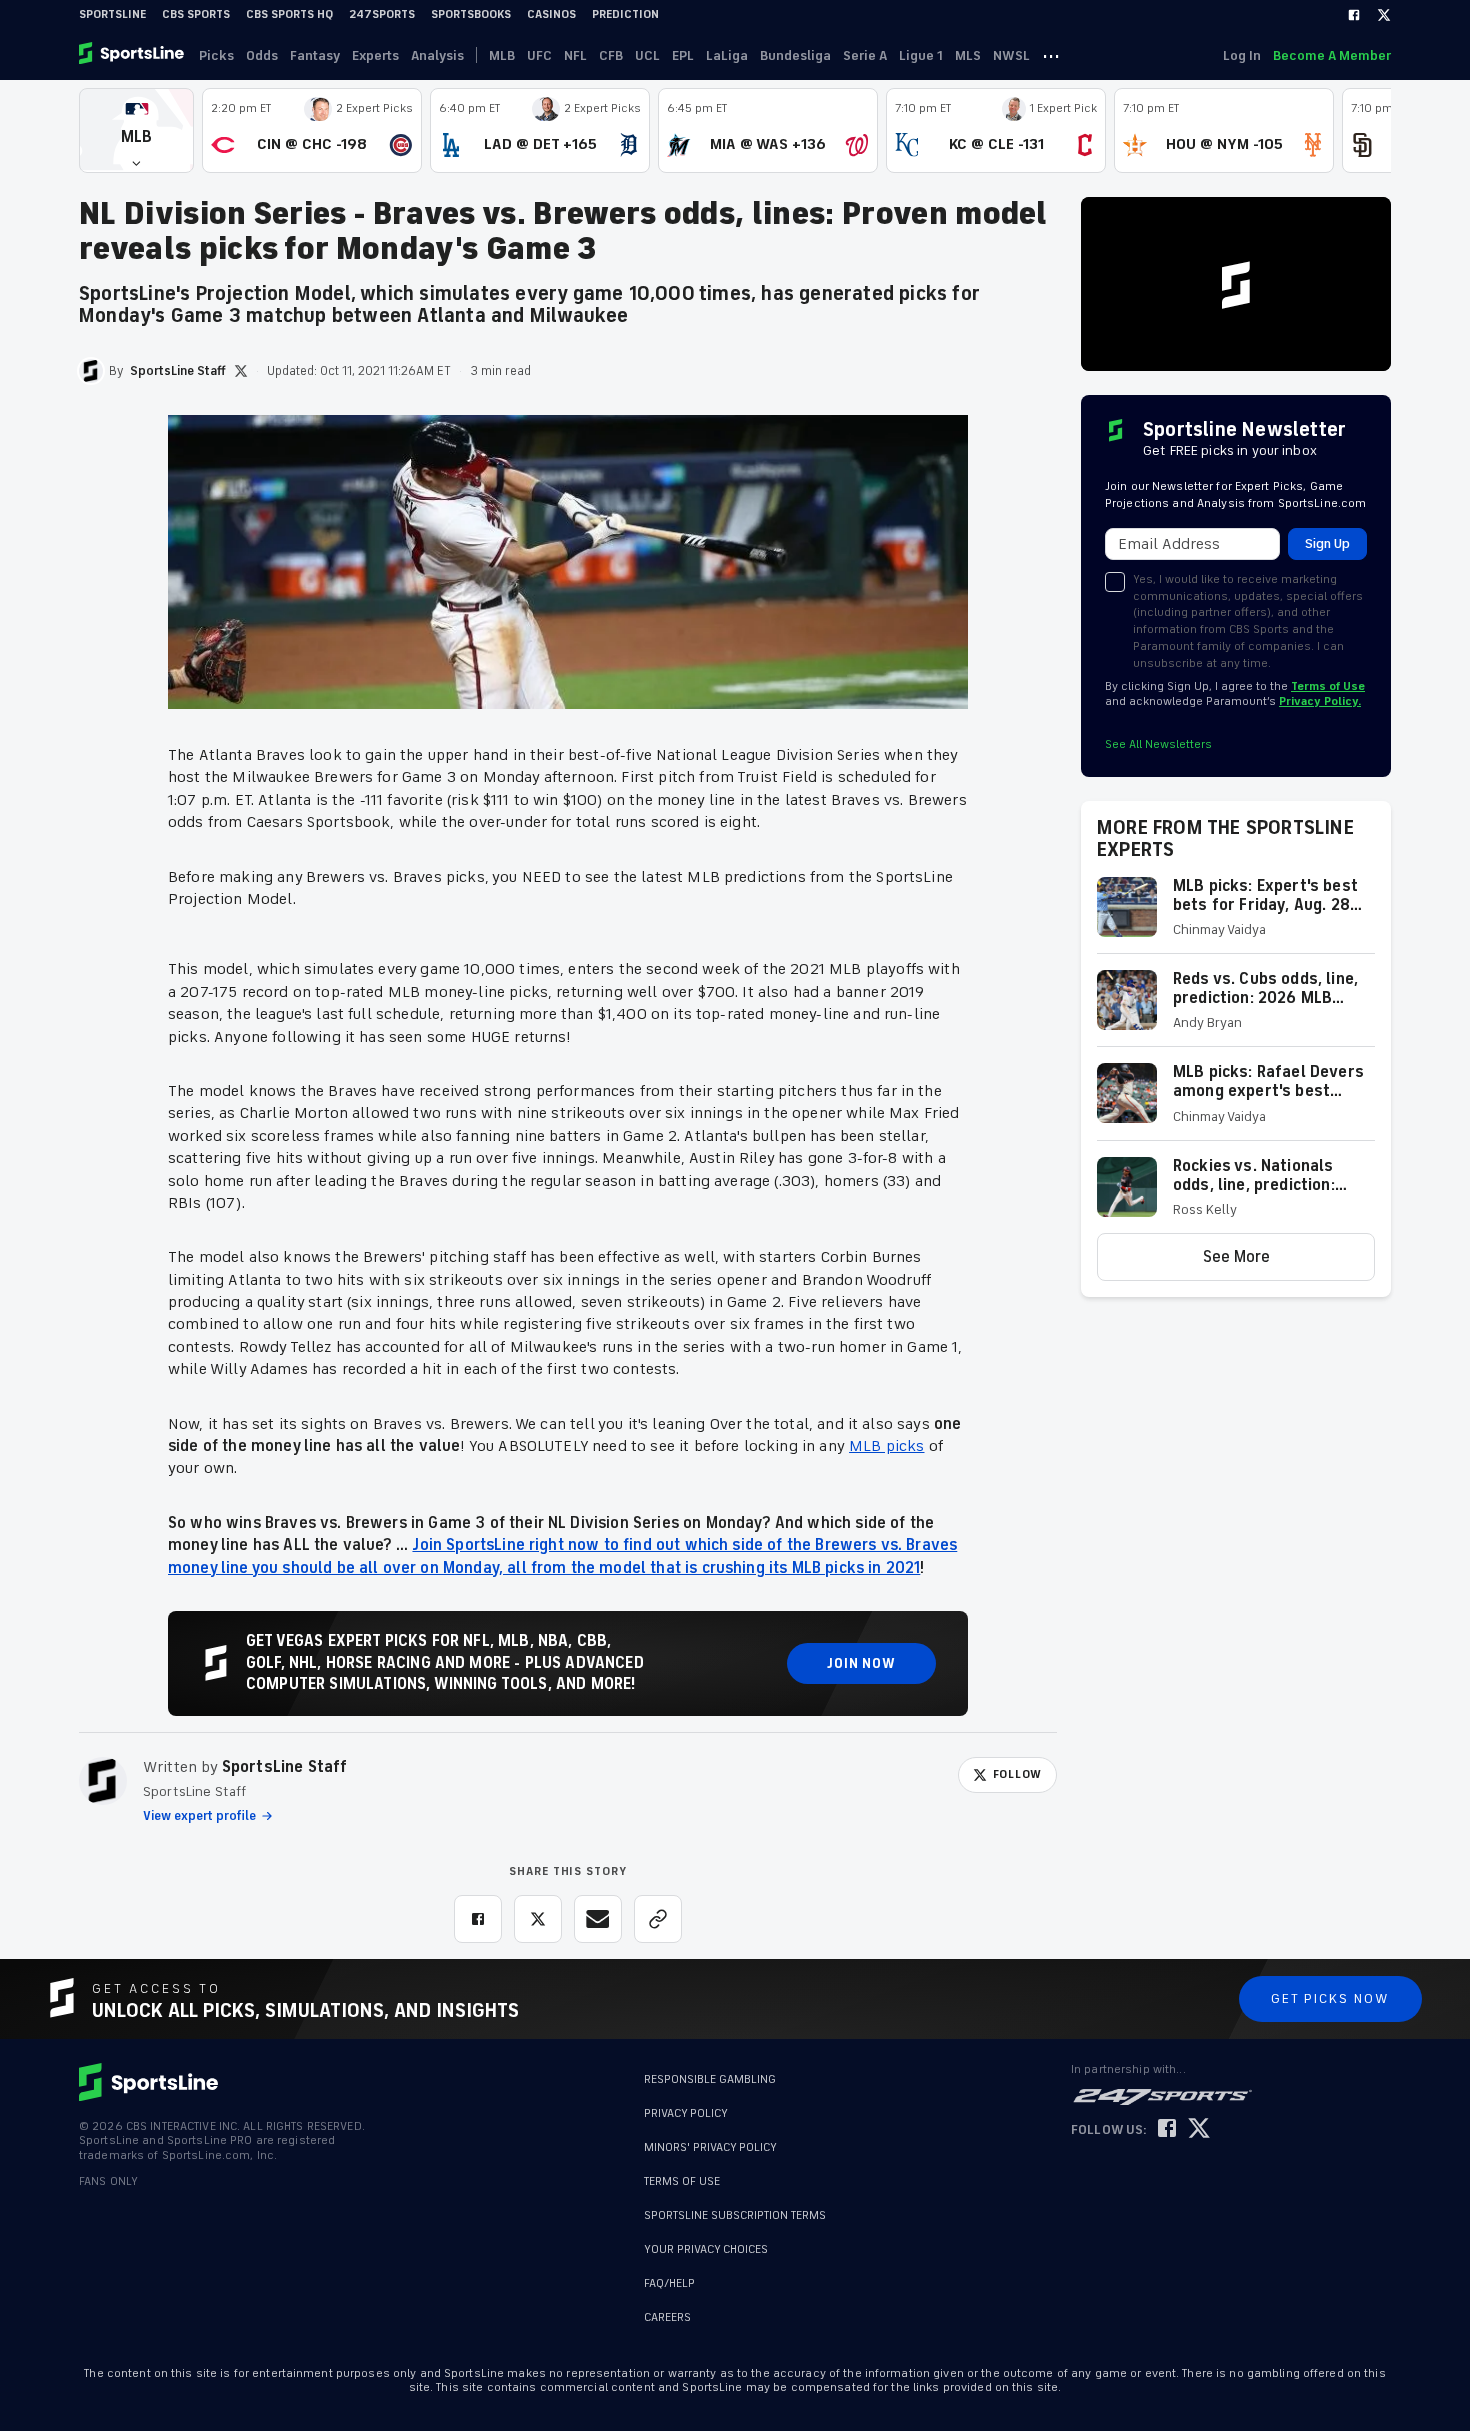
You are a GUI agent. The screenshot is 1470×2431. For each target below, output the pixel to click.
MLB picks (886, 1446)
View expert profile (199, 1816)
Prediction (625, 14)
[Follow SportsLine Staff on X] (241, 371)
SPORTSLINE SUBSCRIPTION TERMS (735, 2215)
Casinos (551, 14)
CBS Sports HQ (289, 14)
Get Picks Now (1330, 1998)
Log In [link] (1242, 55)
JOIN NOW (861, 1663)
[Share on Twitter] (538, 1919)
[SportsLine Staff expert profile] (103, 1781)
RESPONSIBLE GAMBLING (710, 2079)
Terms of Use (1328, 686)
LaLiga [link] (727, 55)
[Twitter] (1384, 15)
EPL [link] (683, 55)
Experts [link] (375, 55)
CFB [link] (611, 55)
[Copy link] (658, 1919)
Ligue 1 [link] (921, 55)
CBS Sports (196, 14)
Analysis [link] (437, 55)
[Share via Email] (598, 1919)
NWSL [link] (1011, 55)
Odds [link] (262, 55)
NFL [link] (575, 55)
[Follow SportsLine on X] (1199, 2129)
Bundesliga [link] (795, 55)
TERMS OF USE (682, 2181)
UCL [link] (647, 55)
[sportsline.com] (133, 55)
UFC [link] (539, 55)
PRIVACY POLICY (686, 2113)
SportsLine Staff (285, 1767)
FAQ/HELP (669, 2273)
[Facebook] (1354, 15)
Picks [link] (216, 55)
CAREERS (667, 2307)
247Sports (382, 14)
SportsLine (112, 14)
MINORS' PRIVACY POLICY (710, 2147)
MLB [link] (502, 55)
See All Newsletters (1158, 744)
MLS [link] (968, 55)
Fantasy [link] (315, 55)
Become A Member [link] (1332, 55)
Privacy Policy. (1320, 701)
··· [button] (1051, 55)
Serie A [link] (865, 55)
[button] (136, 130)
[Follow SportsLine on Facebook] (1167, 2129)
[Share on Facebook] (478, 1919)
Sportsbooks (471, 14)
